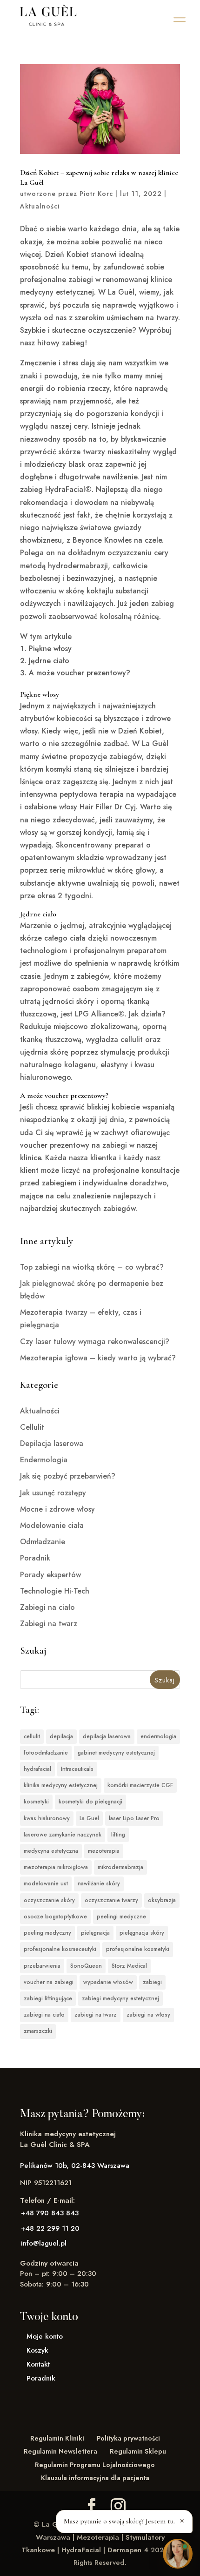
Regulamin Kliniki (57, 2438)
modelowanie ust (46, 1883)
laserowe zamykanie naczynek (63, 1835)
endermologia (158, 1736)
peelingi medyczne (121, 1917)
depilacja (61, 1736)
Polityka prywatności (128, 2438)
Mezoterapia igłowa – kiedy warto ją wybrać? (98, 1358)
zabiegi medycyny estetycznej (120, 1998)
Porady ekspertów (50, 1575)
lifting (118, 1835)
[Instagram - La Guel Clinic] (118, 2506)
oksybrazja (162, 1900)
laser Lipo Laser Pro (134, 1818)
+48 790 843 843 (50, 2213)
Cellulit (32, 1427)
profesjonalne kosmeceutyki (60, 1949)
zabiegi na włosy (148, 2015)
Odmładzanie (43, 1542)
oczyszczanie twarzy (111, 1900)
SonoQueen (86, 1966)
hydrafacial (37, 1769)
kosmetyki (36, 1802)
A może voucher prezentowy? (80, 673)
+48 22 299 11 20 (50, 2228)
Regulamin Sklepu (138, 2451)
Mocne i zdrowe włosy (57, 1509)
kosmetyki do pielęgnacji (90, 1802)
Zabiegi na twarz (49, 1624)
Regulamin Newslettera (60, 2451)
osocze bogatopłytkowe (55, 1917)
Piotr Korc (96, 194)
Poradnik (35, 1558)
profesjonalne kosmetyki (138, 1949)
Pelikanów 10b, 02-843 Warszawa (75, 2166)
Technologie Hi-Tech (55, 1591)
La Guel (89, 1818)
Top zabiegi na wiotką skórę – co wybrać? (92, 1267)
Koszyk (37, 2350)
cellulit (32, 1736)
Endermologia (44, 1460)
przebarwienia (42, 1966)
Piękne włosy (50, 649)
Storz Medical (129, 1966)
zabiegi (152, 1982)
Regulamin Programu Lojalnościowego (95, 2465)
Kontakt (38, 2364)
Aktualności (40, 206)
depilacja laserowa (107, 1736)
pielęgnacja (95, 1933)
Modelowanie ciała (52, 1525)
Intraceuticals (77, 1769)
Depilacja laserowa (52, 1443)
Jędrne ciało (49, 661)
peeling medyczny (47, 1933)
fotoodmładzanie (46, 1753)
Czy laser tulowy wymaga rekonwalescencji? (95, 1342)
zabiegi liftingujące (48, 1998)
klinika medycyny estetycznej (61, 1785)
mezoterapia (104, 1851)
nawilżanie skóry (99, 1883)
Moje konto (45, 2336)
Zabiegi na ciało (47, 1607)
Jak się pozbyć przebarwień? (68, 1476)
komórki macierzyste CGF (140, 1785)
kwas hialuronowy (47, 1818)
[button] (180, 20)
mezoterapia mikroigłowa (56, 1867)
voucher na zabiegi (49, 1982)
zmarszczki (38, 2031)
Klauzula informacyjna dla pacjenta (95, 2478)
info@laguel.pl (44, 2243)
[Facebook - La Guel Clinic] (92, 2506)
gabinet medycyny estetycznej (116, 1753)
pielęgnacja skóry (142, 1933)
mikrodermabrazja (120, 1867)
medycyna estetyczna (51, 1851)
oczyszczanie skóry (49, 1900)
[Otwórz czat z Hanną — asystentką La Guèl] (178, 2554)
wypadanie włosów (108, 1982)
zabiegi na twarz (96, 2015)
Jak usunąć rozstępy (53, 1493)
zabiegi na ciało (44, 2015)
